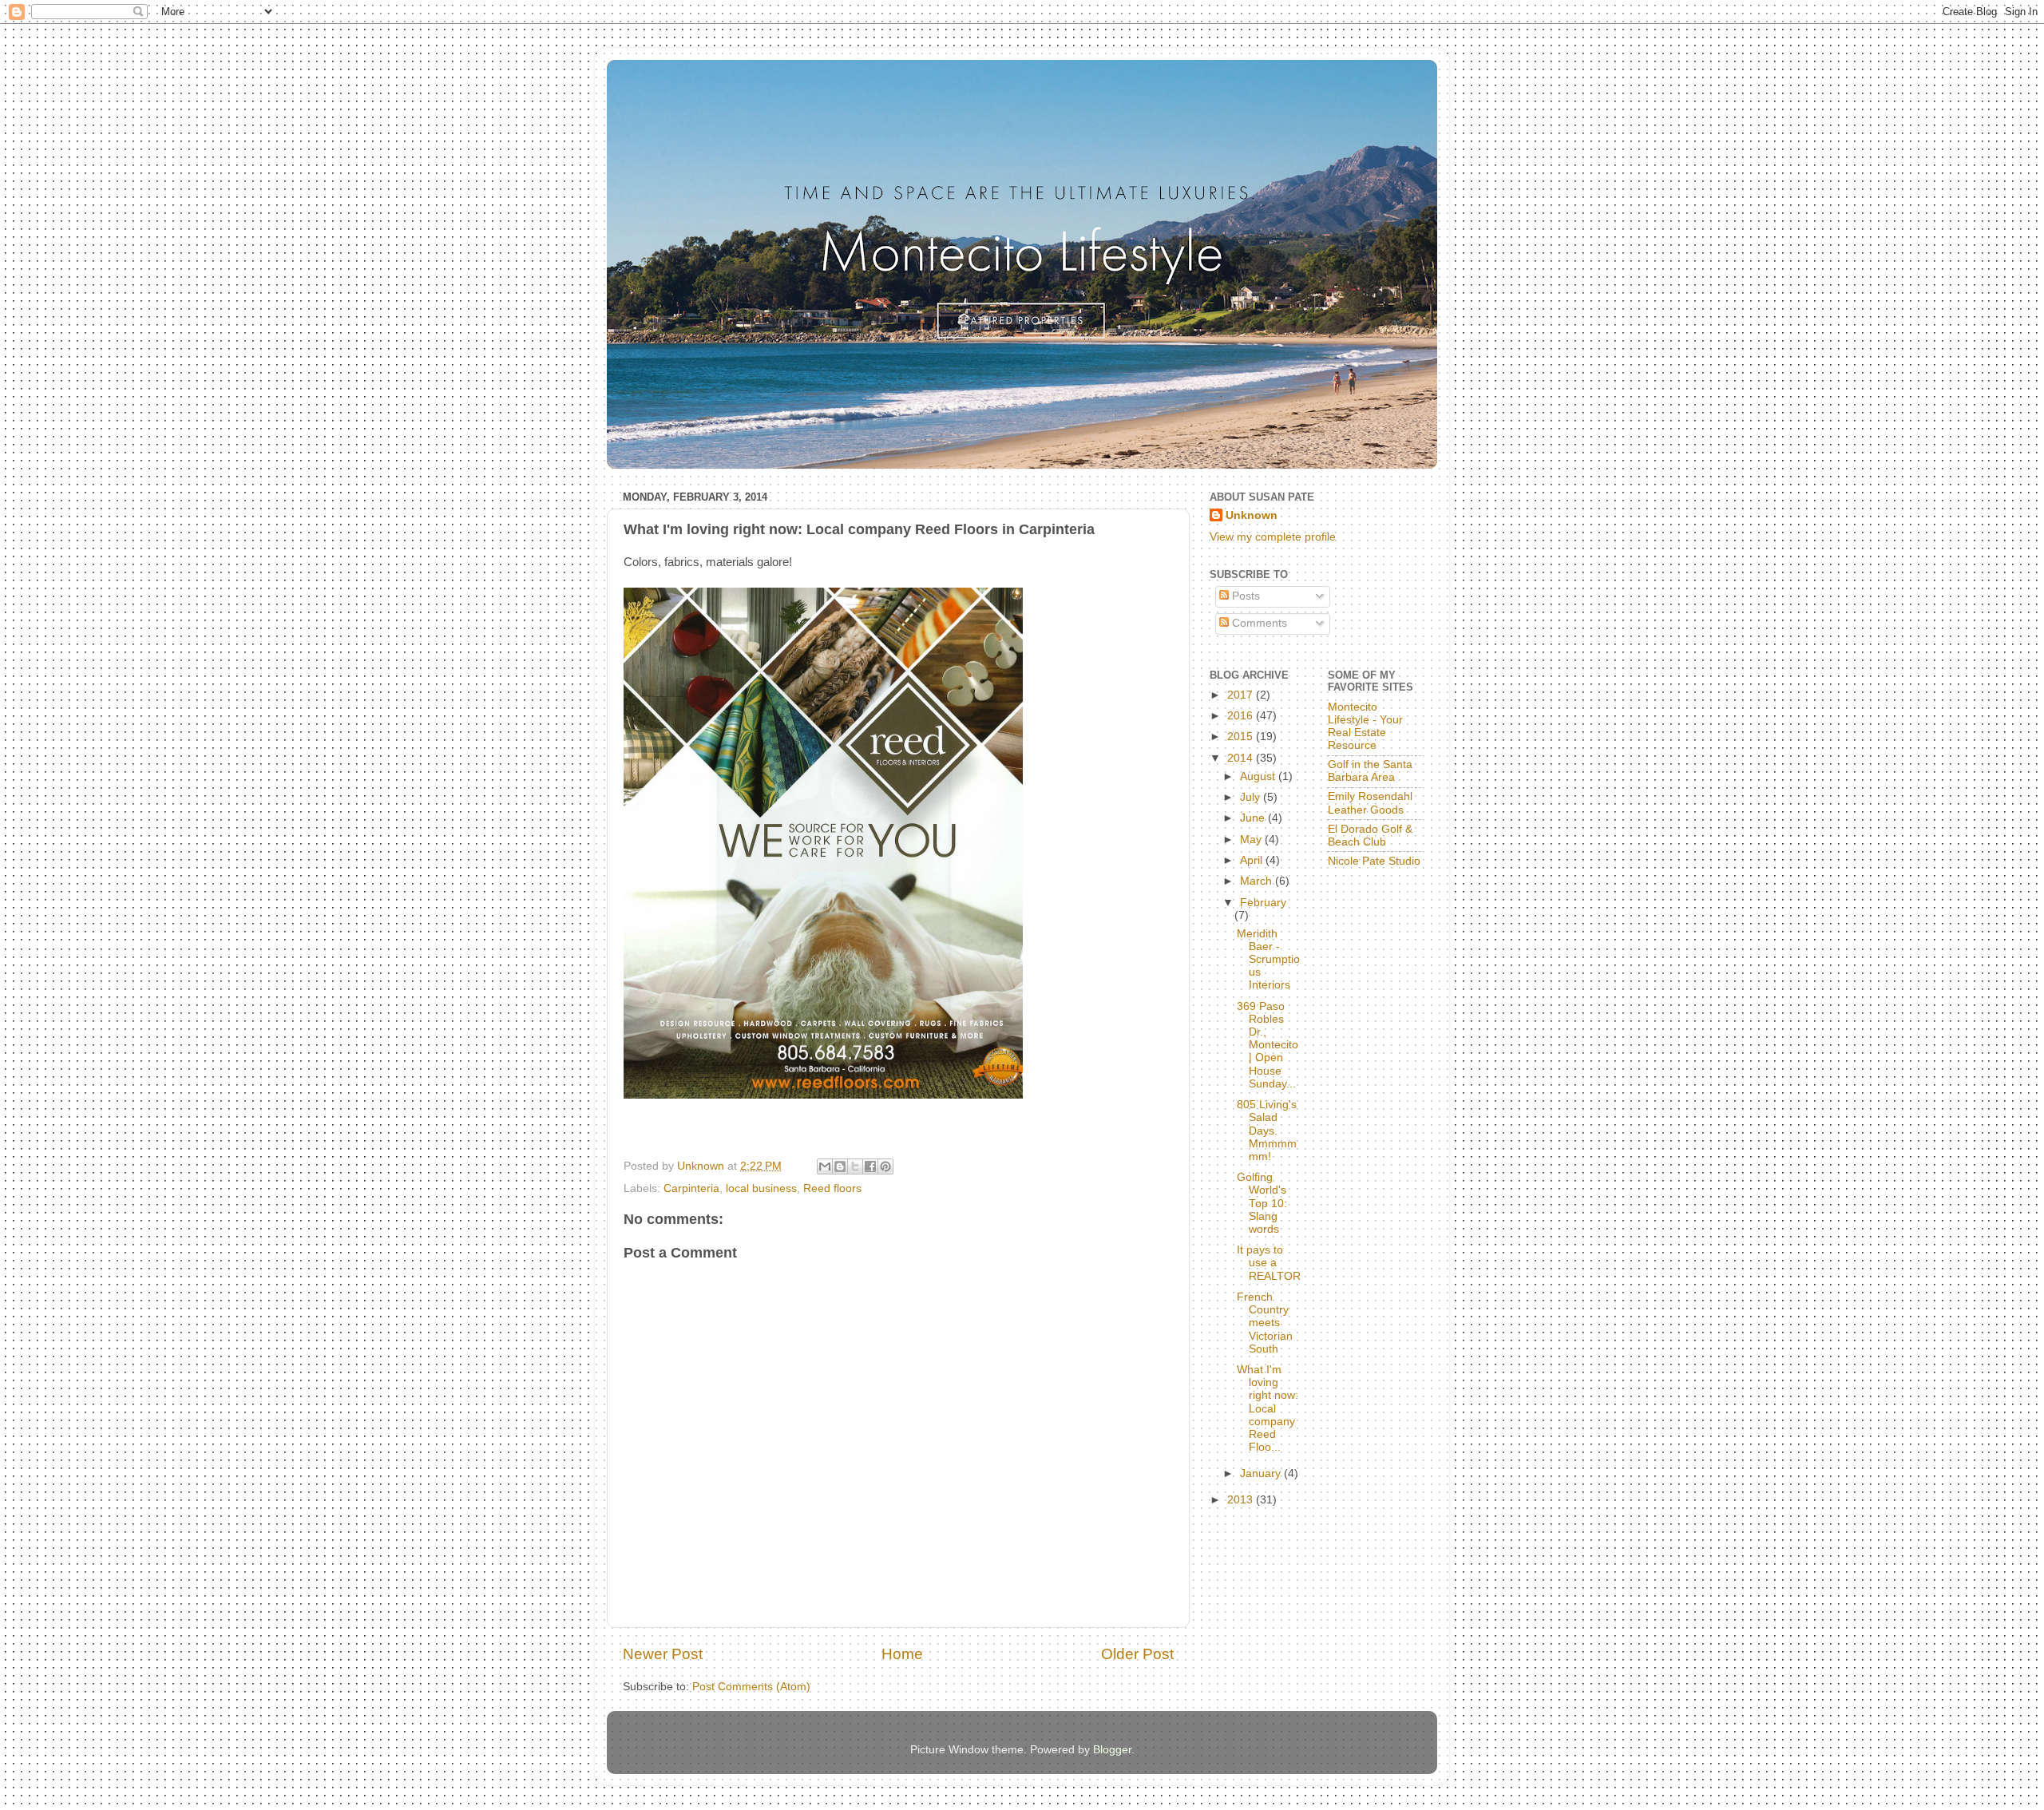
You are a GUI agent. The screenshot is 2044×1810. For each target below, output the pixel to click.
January (1262, 1473)
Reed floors (832, 1188)
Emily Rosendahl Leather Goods (1370, 803)
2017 (1242, 695)
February (1263, 903)
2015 (1242, 737)
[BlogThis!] (840, 1166)
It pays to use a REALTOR (1269, 1263)
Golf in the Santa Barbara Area (1370, 771)
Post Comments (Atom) (751, 1687)
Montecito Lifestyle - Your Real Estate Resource (1365, 727)
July (1252, 797)
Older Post (1137, 1654)
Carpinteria (691, 1188)
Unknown (1252, 515)
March (1258, 881)
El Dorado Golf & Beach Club (1370, 836)
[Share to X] (855, 1166)
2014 (1242, 758)
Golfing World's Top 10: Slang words (1262, 1203)
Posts (1244, 596)
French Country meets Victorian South (1265, 1323)
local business (761, 1188)
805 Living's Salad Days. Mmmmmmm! (1267, 1131)
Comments (1258, 623)
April (1253, 860)
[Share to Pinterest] (885, 1166)
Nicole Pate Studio (1374, 861)
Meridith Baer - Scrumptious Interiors (1268, 960)
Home (902, 1654)
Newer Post (663, 1654)
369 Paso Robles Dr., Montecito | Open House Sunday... (1268, 1045)
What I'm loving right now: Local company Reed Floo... (1268, 1408)
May (1252, 840)
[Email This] (825, 1166)
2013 (1242, 1500)
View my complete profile (1273, 537)
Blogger (1112, 1750)
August (1259, 776)
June (1254, 818)
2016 (1242, 716)
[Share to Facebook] (870, 1166)
